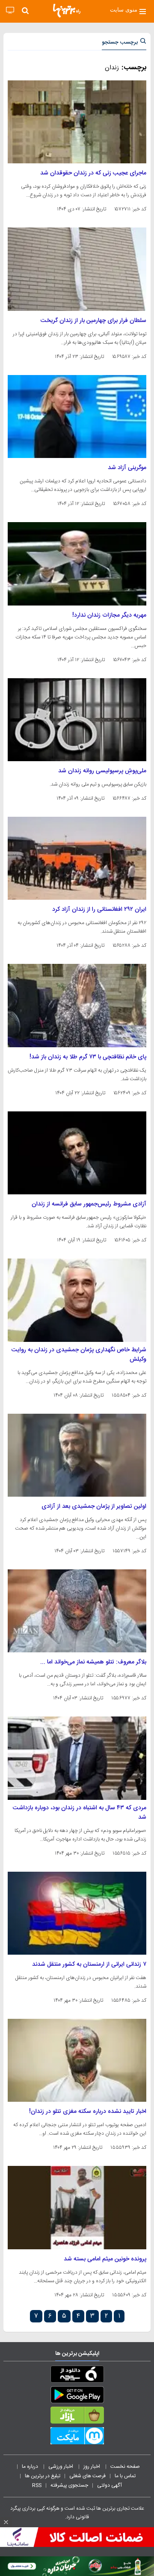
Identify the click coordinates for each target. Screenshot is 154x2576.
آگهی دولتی (110, 2485)
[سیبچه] (77, 2376)
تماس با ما (126, 2476)
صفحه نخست (125, 2467)
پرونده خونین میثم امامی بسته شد (105, 2259)
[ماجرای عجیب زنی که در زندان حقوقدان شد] (77, 122)
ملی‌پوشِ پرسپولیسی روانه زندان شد (102, 771)
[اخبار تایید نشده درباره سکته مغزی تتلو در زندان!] (77, 2060)
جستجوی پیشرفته (69, 2485)
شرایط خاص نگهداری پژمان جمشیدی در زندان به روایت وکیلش (79, 1355)
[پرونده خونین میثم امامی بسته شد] (77, 2207)
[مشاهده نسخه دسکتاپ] (10, 10)
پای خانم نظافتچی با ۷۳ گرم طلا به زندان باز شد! (88, 1057)
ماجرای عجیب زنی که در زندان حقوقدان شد (93, 173)
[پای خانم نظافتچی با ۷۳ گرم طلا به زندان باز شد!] (77, 1005)
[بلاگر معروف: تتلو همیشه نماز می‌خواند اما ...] (77, 1611)
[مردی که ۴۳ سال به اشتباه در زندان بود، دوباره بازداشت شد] (77, 1758)
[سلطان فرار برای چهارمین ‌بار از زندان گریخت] (77, 269)
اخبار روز (92, 2467)
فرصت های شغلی (87, 2476)
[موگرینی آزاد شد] (77, 417)
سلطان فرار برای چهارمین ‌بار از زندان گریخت (93, 321)
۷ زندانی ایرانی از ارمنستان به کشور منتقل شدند (89, 1964)
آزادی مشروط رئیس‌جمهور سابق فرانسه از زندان (89, 1204)
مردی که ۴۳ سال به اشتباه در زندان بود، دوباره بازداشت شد (80, 1813)
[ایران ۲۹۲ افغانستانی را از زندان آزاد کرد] (77, 858)
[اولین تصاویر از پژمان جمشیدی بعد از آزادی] (77, 1455)
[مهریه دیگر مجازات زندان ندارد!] (77, 564)
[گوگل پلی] (77, 2396)
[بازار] (77, 2417)
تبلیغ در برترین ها (43, 2476)
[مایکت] (77, 2437)
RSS (37, 2485)
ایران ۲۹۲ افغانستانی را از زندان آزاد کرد (99, 910)
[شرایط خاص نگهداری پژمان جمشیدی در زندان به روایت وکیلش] (77, 1300)
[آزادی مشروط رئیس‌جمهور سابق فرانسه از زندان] (77, 1153)
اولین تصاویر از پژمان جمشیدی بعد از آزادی (94, 1507)
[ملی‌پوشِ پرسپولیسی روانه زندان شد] (77, 720)
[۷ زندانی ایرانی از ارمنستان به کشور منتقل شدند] (77, 1913)
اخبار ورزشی (61, 2467)
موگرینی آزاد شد (127, 468)
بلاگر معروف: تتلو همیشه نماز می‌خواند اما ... (93, 1662)
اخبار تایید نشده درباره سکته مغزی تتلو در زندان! (88, 2112)
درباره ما (31, 2467)
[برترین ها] (67, 11)
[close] (6, 2522)
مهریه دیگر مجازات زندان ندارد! (109, 615)
